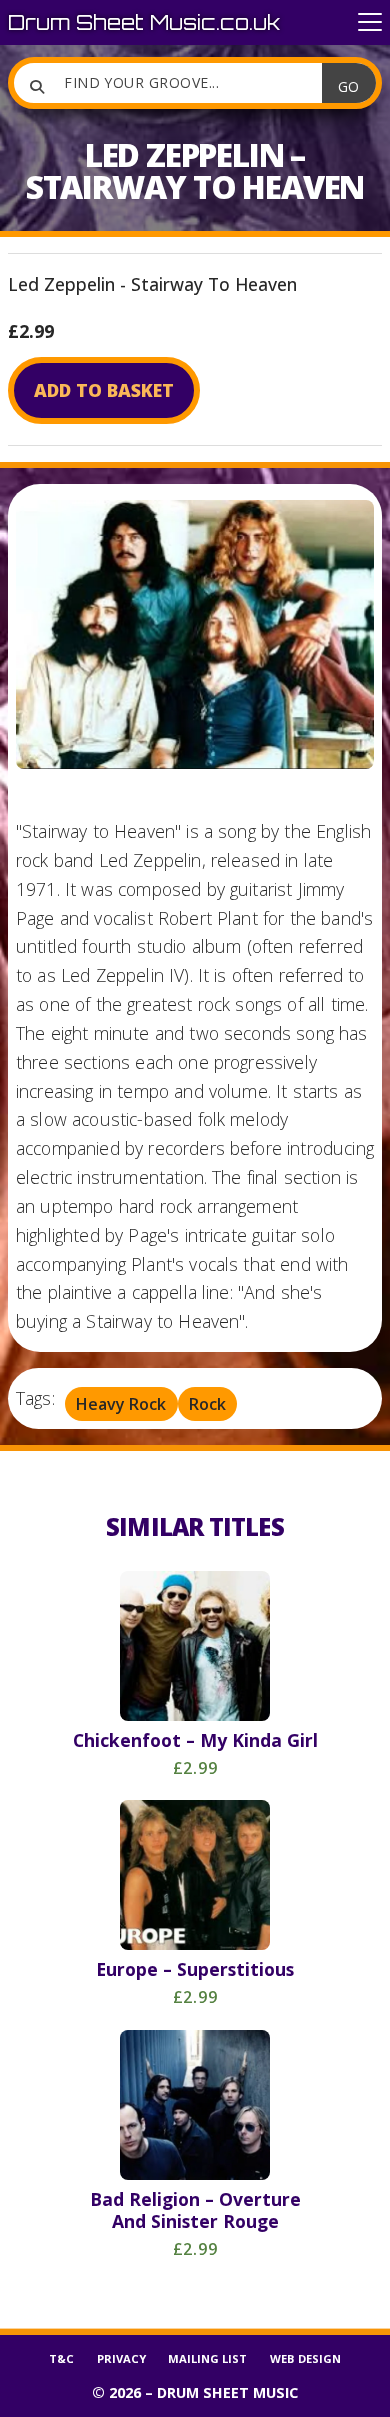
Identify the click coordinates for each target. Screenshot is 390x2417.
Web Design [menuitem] (305, 2358)
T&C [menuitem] (61, 2358)
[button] (370, 22)
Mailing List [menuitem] (207, 2358)
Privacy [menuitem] (121, 2358)
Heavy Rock (121, 1404)
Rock (207, 1404)
